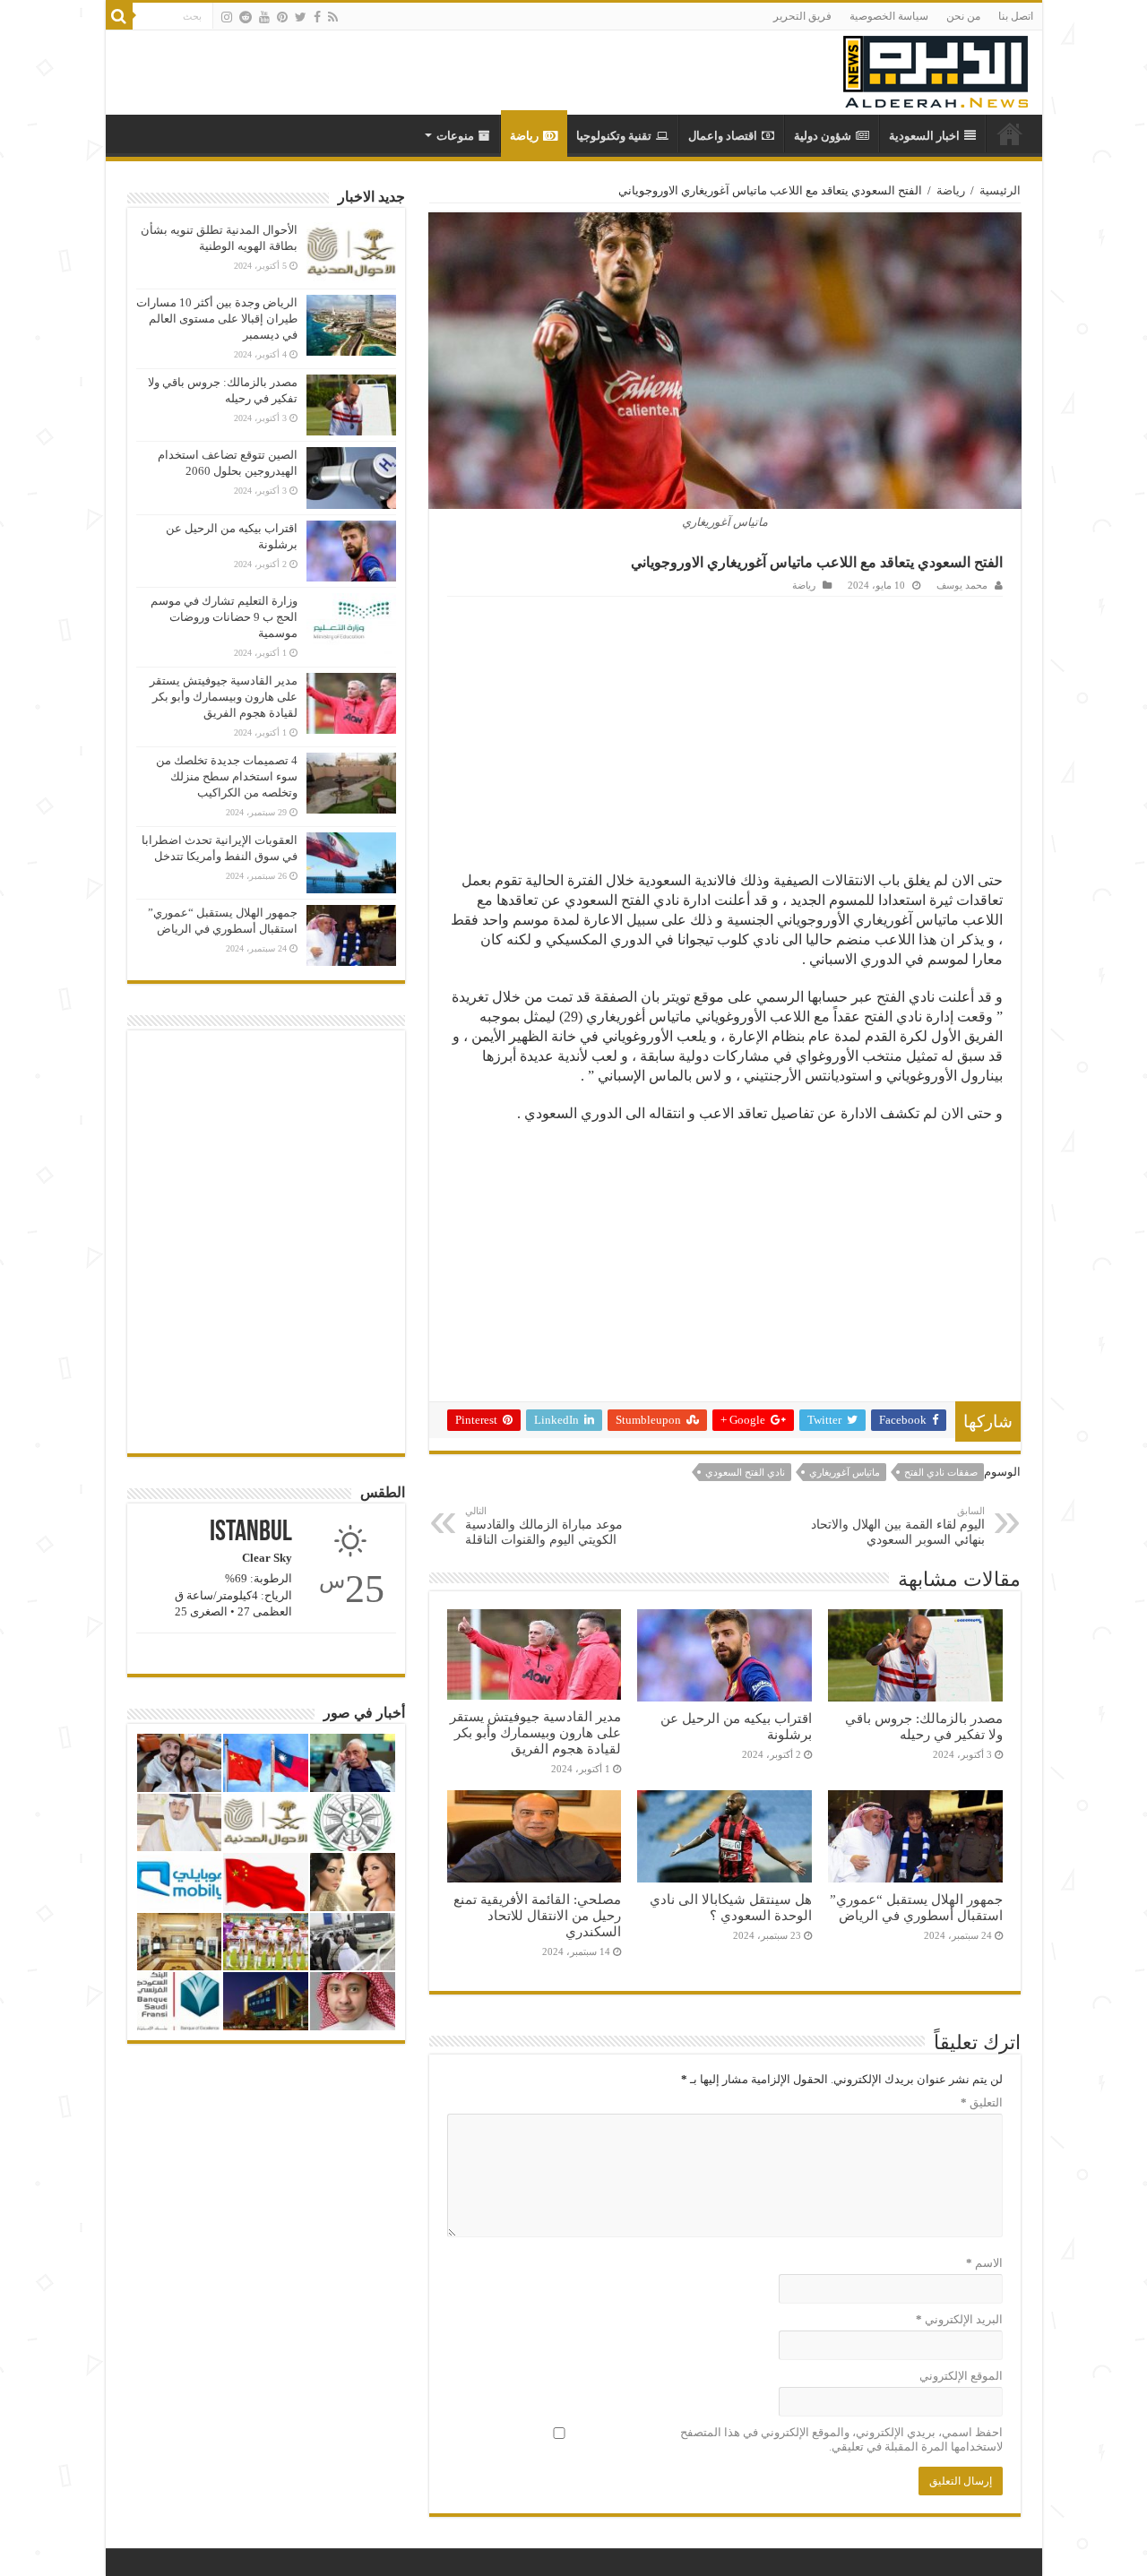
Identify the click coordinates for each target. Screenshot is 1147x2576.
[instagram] (227, 17)
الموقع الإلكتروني (961, 2376)
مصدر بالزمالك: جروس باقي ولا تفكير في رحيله (924, 1726)
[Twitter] (301, 17)
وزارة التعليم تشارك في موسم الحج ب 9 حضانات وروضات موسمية (224, 617)
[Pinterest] (282, 17)
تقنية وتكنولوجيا (614, 136)
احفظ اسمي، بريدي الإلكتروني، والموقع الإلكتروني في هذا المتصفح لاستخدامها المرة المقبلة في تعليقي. (841, 2439)
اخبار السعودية (924, 136)
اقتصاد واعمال (723, 136)
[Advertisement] (725, 731)
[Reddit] (246, 17)
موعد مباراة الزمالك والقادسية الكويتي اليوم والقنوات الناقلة (544, 1526)
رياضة (524, 136)
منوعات (455, 136)
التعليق (982, 2102)
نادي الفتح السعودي (745, 1472)
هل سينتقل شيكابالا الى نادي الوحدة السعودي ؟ (731, 1907)
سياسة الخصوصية (889, 16)
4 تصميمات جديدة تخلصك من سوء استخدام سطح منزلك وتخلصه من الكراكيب (227, 776)
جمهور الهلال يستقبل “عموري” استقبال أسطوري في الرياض (916, 1907)
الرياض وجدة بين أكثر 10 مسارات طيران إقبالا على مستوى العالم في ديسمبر (217, 319)
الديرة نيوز (1010, 134)
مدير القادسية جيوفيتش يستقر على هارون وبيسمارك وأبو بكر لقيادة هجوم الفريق (535, 1732)
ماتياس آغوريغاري (845, 1472)
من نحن (963, 16)
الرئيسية (1000, 190)
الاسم (984, 2263)
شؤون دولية (823, 136)
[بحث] (119, 16)
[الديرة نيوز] (936, 68)
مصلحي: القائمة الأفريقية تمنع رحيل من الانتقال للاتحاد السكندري (537, 1915)
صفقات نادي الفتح (941, 1472)
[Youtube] (264, 17)
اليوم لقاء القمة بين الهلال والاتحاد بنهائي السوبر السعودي (898, 1526)
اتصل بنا (1016, 16)
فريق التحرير (802, 16)
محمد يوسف (962, 585)
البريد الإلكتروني (959, 2319)
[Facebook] (317, 17)
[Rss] (333, 17)
